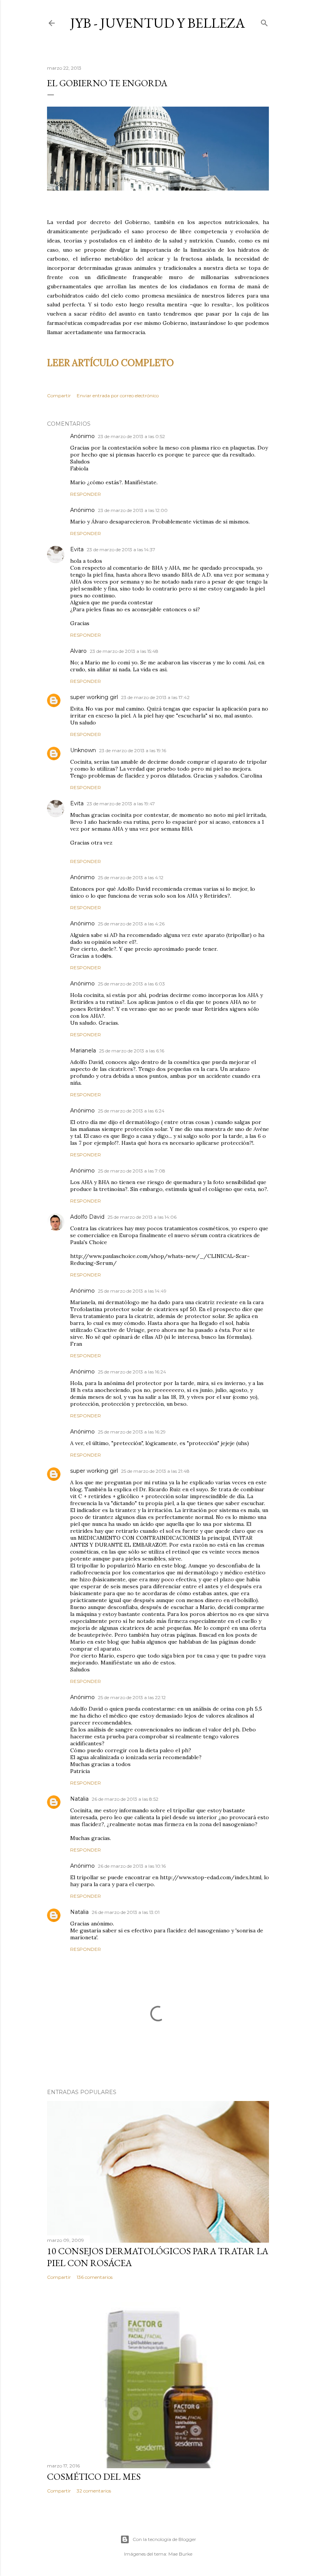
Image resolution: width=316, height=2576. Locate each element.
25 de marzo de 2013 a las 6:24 (131, 1111)
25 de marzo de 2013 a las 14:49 (132, 1291)
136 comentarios (95, 2277)
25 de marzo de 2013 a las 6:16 (132, 1051)
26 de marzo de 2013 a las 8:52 (125, 1799)
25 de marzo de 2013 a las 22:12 (132, 1697)
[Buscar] (264, 21)
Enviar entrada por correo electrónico (118, 396)
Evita (77, 549)
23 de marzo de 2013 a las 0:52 (131, 436)
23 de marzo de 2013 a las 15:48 (124, 651)
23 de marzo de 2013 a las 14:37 (121, 549)
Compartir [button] (59, 396)
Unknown (83, 750)
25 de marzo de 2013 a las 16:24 (132, 1372)
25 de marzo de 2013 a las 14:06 (142, 1217)
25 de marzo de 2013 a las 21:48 (155, 1471)
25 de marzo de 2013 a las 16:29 (132, 1432)
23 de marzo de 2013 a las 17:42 (155, 697)
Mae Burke (180, 2554)
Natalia (79, 1799)
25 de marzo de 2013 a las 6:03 (131, 984)
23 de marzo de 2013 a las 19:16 (133, 750)
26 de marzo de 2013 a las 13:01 (126, 1912)
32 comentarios (94, 2491)
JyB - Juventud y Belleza (158, 23)
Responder (86, 494)
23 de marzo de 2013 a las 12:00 (133, 510)
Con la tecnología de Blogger (164, 2539)
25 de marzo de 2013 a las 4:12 (131, 877)
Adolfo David (87, 1217)
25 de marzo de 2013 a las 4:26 (131, 924)
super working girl (94, 697)
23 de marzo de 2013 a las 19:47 (121, 804)
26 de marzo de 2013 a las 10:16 (132, 1866)
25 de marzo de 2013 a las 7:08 (132, 1171)
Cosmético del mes (94, 2476)
